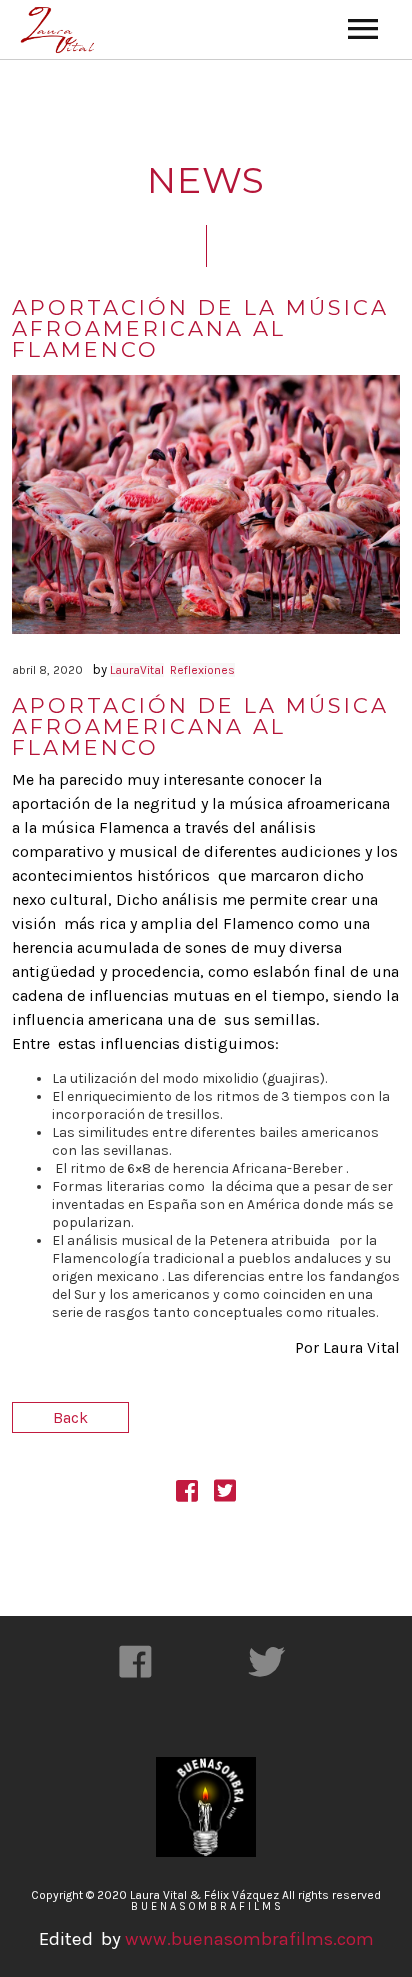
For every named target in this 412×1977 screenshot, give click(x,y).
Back (70, 1417)
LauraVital (137, 670)
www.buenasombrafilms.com (247, 1939)
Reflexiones (202, 670)
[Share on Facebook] (187, 1494)
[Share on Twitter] (225, 1494)
